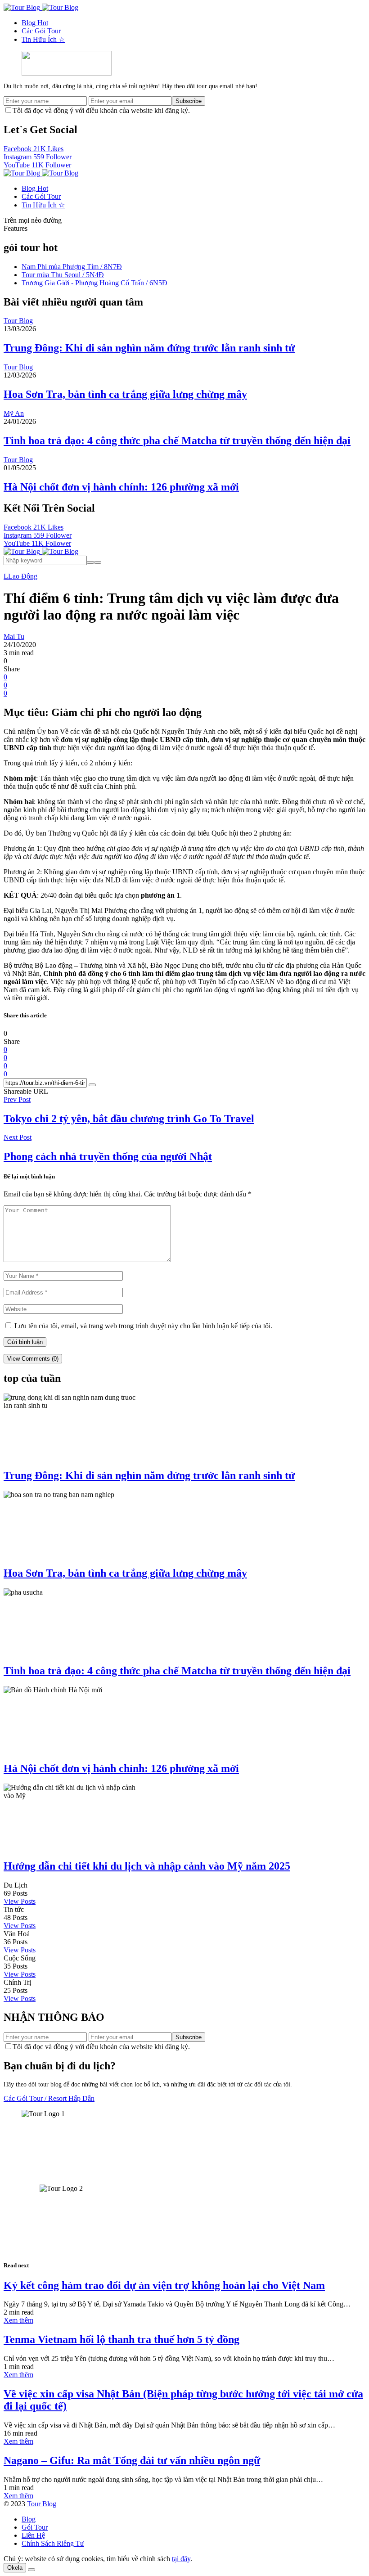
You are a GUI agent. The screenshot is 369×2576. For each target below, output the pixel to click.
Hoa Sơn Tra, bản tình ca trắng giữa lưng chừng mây (125, 394)
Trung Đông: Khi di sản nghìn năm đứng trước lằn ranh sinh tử (149, 348)
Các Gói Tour (41, 31)
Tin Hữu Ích (43, 39)
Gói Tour (35, 2527)
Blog (35, 23)
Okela (15, 2568)
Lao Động (23, 576)
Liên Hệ (33, 2535)
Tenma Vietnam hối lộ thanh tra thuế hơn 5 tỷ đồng (121, 2339)
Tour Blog (42, 2504)
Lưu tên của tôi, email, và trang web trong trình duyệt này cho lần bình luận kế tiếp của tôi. (143, 1326)
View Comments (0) (33, 1359)
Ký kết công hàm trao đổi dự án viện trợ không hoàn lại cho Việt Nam (164, 2285)
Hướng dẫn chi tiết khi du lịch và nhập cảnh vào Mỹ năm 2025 (147, 1866)
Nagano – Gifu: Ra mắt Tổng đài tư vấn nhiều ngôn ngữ (132, 2460)
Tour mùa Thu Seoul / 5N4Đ (63, 275)
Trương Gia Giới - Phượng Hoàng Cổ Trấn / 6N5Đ (94, 283)
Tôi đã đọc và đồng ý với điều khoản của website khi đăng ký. (101, 110)
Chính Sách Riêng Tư (53, 2543)
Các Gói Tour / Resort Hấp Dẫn (49, 2098)
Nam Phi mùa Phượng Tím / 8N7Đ (72, 267)
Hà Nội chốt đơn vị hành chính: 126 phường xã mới (121, 487)
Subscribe (189, 101)
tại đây (181, 2559)
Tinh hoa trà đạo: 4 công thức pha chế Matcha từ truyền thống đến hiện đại (177, 441)
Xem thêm (18, 2320)
